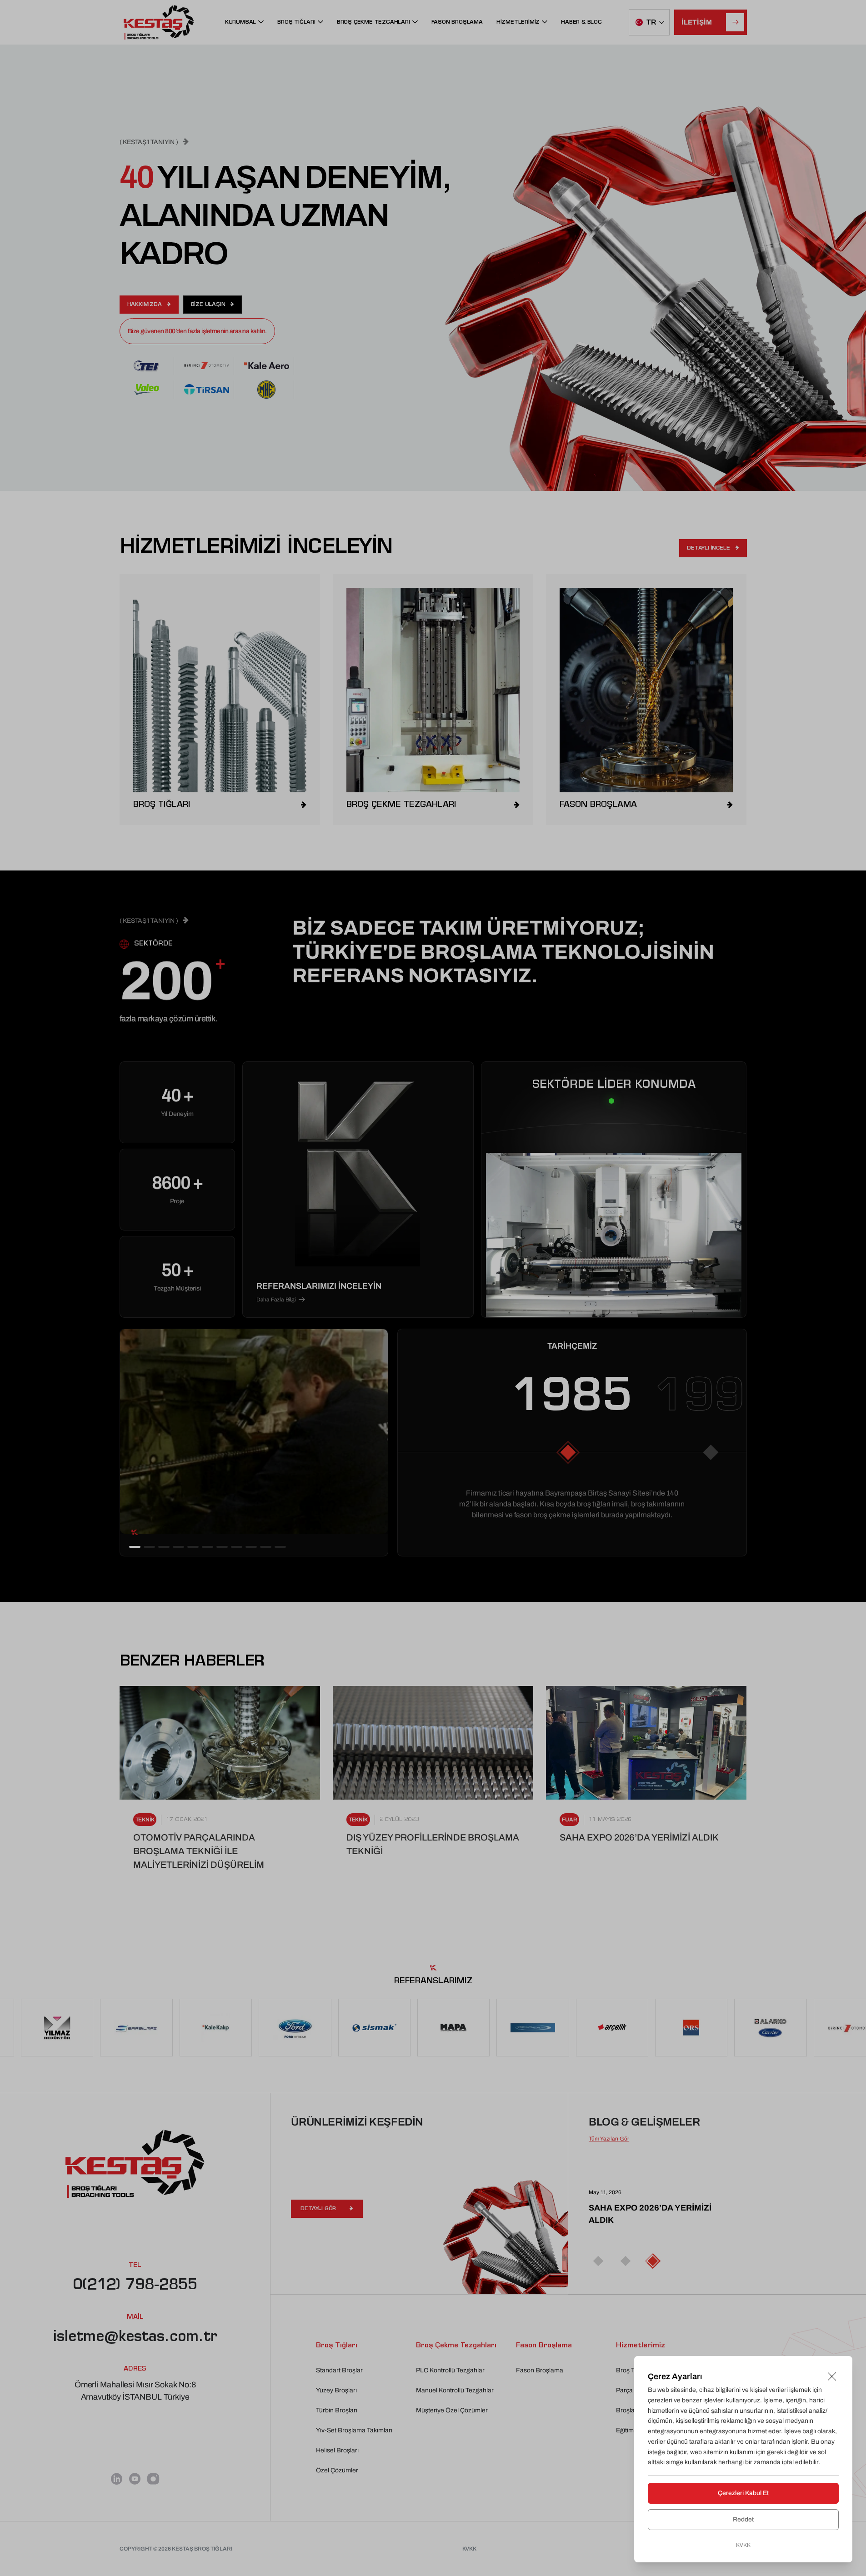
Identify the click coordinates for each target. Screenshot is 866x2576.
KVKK (743, 2545)
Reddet (743, 2519)
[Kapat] (832, 2376)
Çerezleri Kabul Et (743, 2493)
